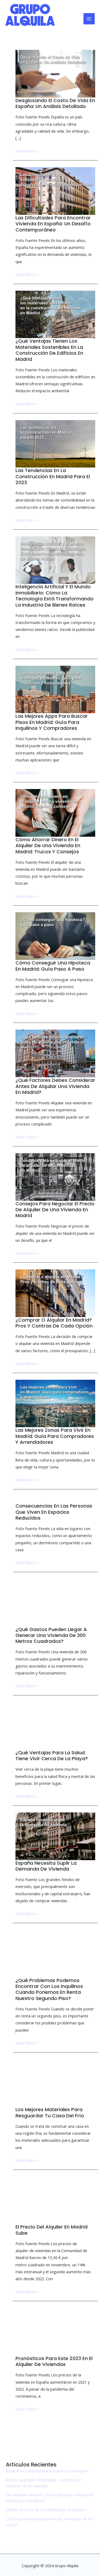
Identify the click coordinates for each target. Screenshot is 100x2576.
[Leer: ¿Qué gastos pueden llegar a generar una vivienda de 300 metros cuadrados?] (55, 1602)
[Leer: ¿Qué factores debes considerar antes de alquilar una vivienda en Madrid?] (55, 1053)
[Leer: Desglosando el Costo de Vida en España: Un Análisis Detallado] (55, 73)
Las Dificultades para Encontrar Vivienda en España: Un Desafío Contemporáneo (53, 224)
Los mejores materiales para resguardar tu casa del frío (50, 2113)
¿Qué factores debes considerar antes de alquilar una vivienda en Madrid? (55, 1086)
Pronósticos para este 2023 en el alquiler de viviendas (54, 2361)
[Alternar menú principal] (89, 19)
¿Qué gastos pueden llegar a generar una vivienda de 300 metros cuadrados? (51, 1635)
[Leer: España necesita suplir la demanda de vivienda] (55, 1836)
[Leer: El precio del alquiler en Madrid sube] (55, 2200)
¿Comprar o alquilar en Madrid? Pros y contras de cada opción (54, 1323)
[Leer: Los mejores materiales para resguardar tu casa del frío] (55, 2083)
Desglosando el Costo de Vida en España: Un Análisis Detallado (55, 103)
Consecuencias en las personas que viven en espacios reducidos (54, 1512)
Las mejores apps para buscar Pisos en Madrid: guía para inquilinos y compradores (52, 722)
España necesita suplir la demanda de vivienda (46, 1866)
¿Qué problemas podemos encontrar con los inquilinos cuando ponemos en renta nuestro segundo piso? (49, 1989)
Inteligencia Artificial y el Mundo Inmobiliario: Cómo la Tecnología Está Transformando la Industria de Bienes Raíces (55, 596)
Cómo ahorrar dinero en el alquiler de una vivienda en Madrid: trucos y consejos (48, 846)
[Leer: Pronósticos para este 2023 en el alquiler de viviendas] (55, 2331)
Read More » (27, 151)
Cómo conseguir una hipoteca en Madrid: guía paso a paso (53, 966)
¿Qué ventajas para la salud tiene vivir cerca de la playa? (52, 1756)
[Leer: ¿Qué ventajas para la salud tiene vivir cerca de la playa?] (55, 1725)
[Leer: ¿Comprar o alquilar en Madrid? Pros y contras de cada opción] (55, 1293)
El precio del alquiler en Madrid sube (51, 2230)
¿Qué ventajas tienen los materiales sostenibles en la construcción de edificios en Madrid (49, 350)
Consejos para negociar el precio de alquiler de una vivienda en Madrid (55, 1210)
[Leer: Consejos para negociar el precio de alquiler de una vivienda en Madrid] (55, 1176)
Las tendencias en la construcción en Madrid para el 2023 (53, 476)
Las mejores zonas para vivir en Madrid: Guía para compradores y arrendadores (55, 1436)
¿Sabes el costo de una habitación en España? (47, 2510)
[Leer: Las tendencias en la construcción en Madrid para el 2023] (55, 443)
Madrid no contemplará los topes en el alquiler (47, 2471)
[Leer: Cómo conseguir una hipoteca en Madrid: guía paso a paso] (55, 936)
